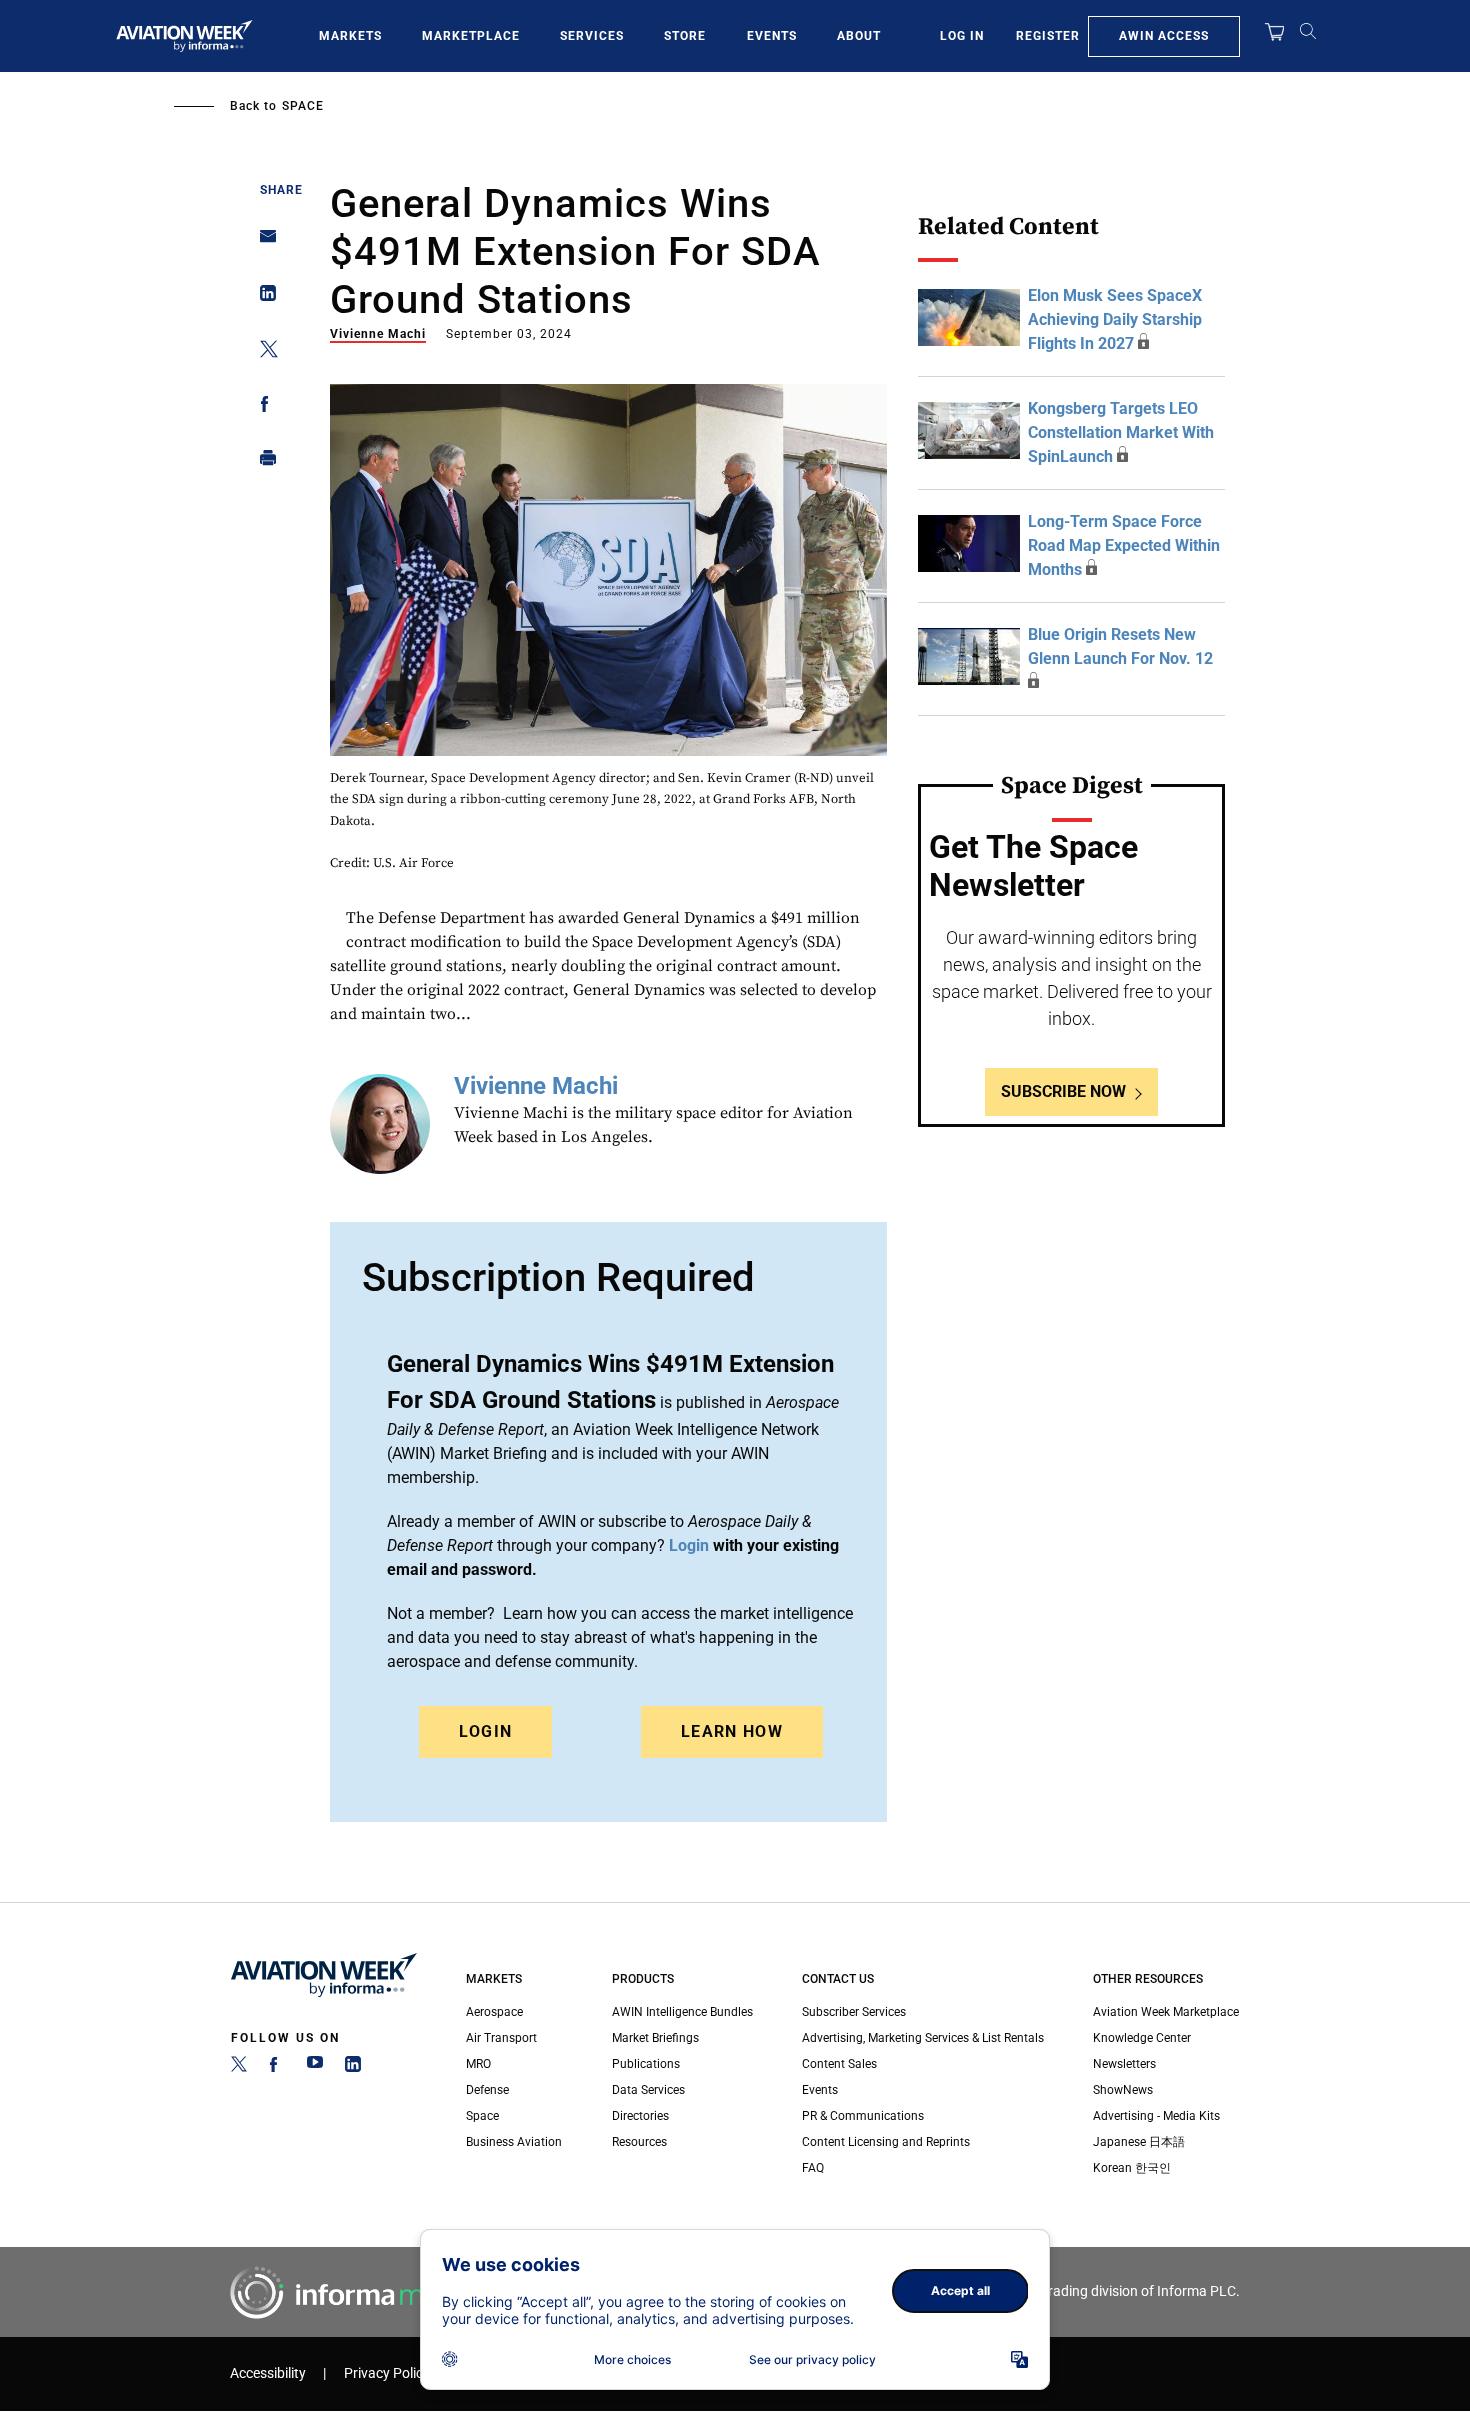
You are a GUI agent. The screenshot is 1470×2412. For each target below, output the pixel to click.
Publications (646, 2064)
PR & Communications (863, 2116)
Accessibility (268, 2373)
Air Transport (501, 2038)
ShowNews (1123, 2090)
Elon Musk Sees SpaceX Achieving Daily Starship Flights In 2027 (1115, 319)
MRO (478, 2064)
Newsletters (1124, 2064)
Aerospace (494, 2012)
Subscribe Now (1063, 1091)
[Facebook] (277, 2068)
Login (486, 1731)
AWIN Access (1164, 36)
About (859, 36)
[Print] (262, 462)
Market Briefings (655, 2038)
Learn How (732, 1731)
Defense (487, 2090)
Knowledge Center (1142, 2038)
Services (592, 36)
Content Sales (839, 2064)
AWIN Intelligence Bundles (682, 2012)
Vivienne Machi (378, 334)
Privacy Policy (387, 2373)
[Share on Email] (262, 242)
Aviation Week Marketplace (1166, 2012)
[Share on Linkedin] (262, 297)
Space (303, 106)
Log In (962, 36)
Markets (350, 36)
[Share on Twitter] (262, 352)
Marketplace (471, 36)
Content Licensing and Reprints (886, 2142)
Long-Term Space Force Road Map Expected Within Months (1124, 545)
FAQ (813, 2168)
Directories (640, 2116)
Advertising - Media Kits (1156, 2116)
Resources (639, 2142)
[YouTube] (315, 2068)
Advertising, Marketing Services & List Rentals (923, 2038)
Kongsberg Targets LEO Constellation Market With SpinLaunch (1121, 432)
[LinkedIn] (353, 2068)
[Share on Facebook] (262, 407)
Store (685, 36)
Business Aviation (514, 2142)
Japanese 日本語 (1139, 2142)
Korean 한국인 (1132, 2168)
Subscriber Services (854, 2012)
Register (1048, 36)
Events (772, 36)
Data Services (648, 2090)
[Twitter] (239, 2068)
